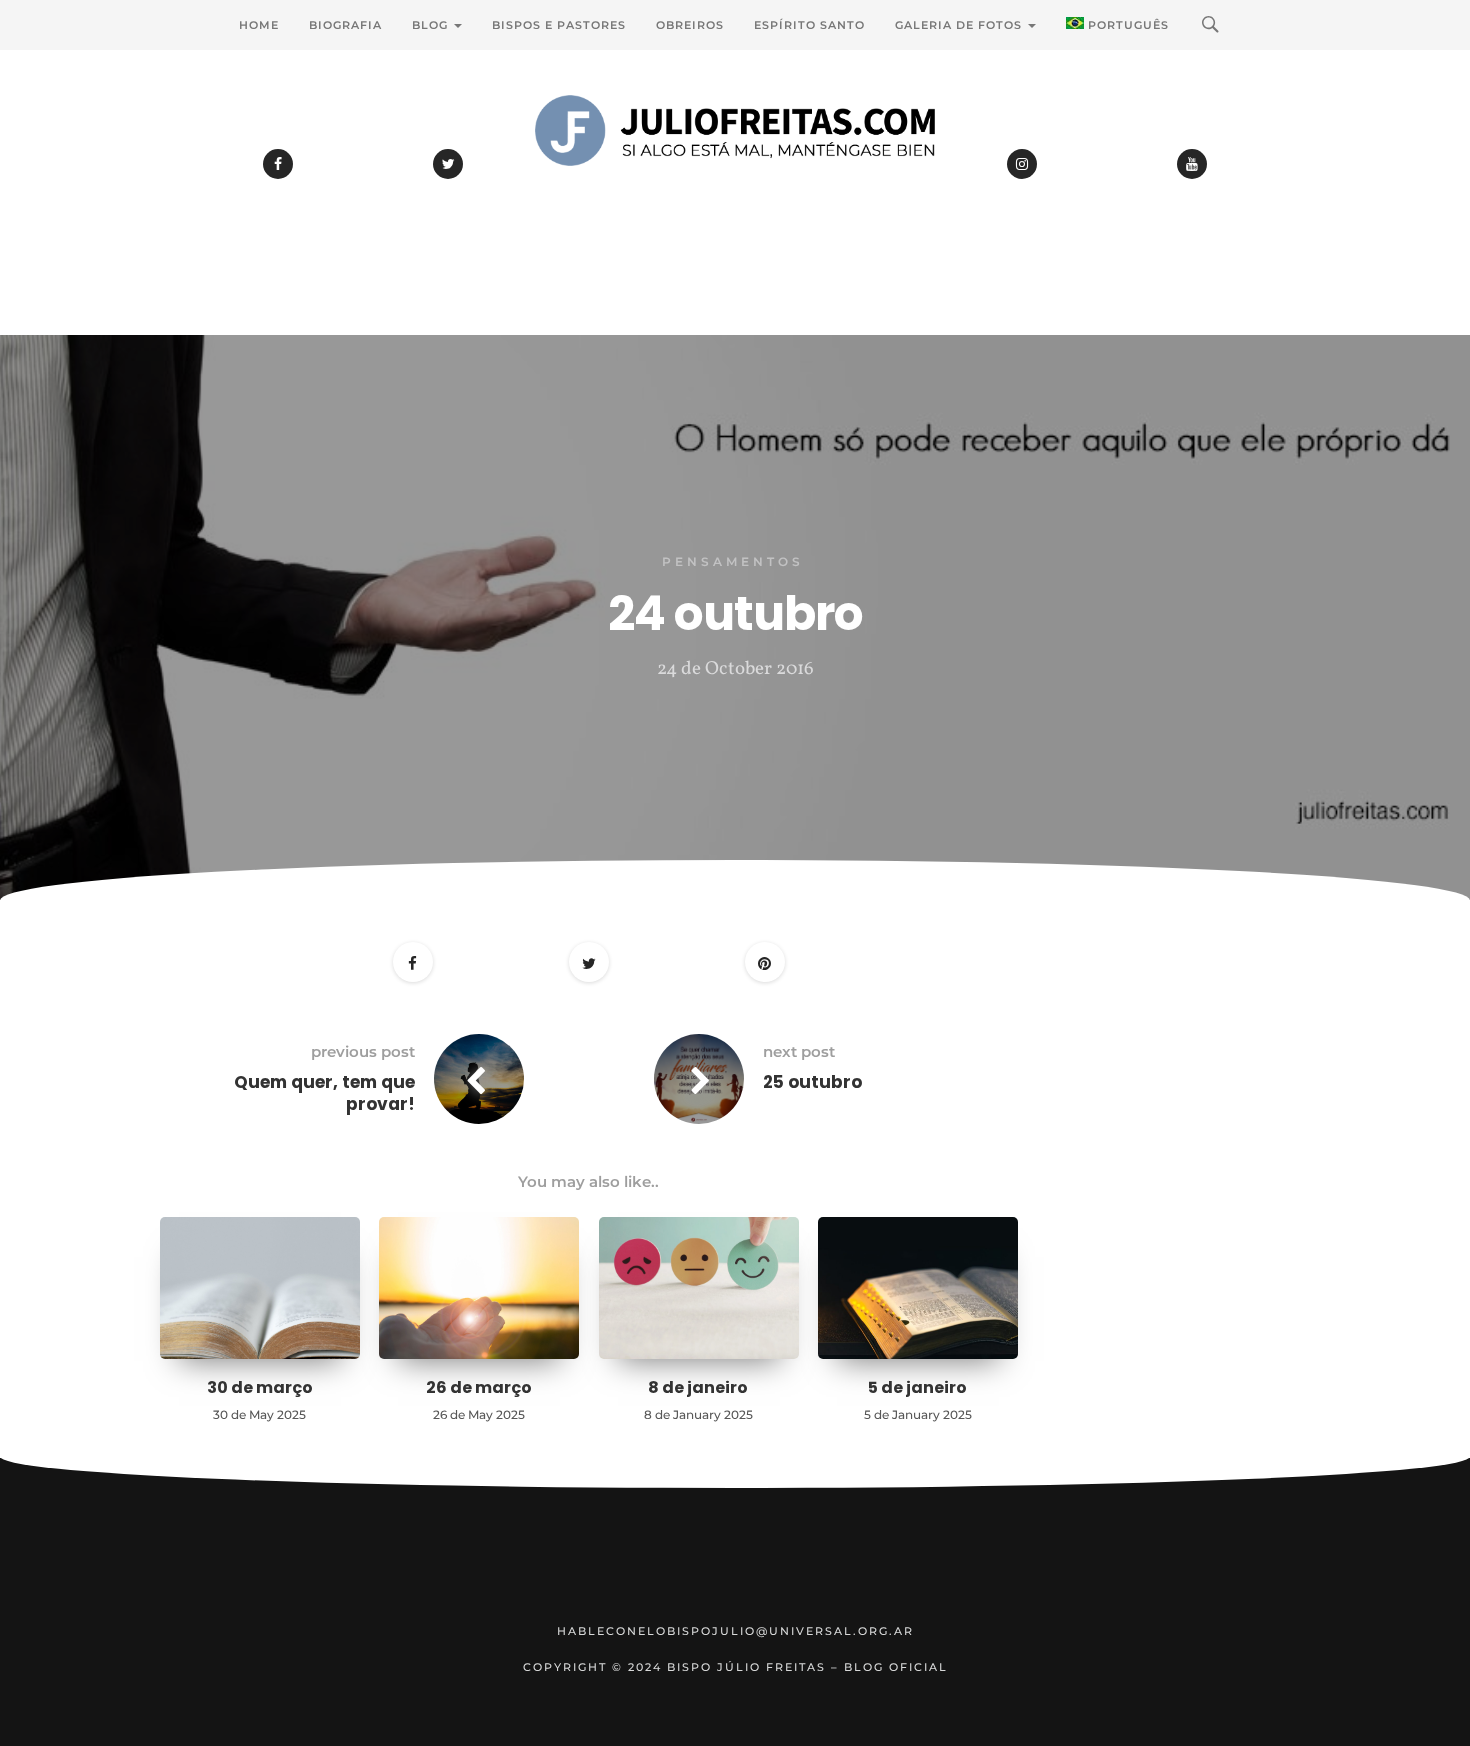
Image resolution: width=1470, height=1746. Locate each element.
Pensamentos (733, 561)
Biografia (345, 25)
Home (259, 25)
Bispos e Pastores (559, 25)
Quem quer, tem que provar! (324, 1093)
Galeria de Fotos (960, 25)
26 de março (479, 1387)
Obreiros (690, 25)
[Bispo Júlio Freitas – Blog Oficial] (735, 185)
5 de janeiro (917, 1387)
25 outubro (812, 1082)
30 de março (260, 1387)
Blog (432, 25)
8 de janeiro (698, 1387)
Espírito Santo (809, 25)
